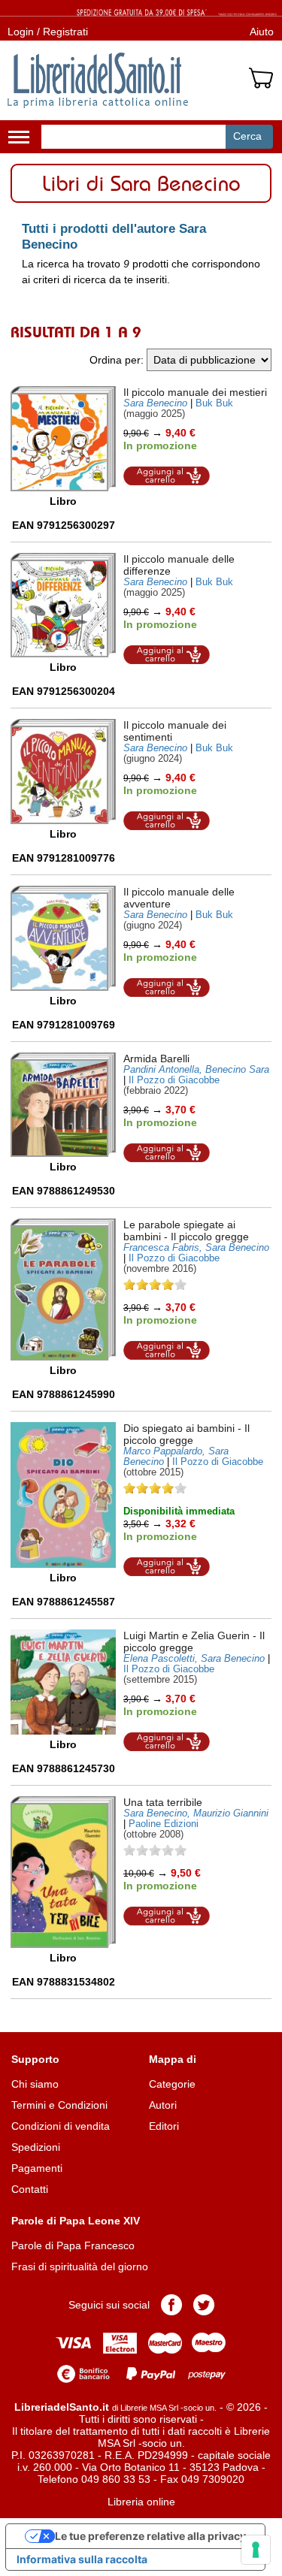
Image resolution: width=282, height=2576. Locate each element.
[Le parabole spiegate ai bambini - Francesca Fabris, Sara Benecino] (63, 1290)
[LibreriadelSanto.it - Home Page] (98, 80)
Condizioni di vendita (61, 2126)
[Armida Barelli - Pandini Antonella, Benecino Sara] (63, 1105)
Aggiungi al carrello (167, 476)
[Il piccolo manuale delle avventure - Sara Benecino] (63, 938)
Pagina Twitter (204, 2305)
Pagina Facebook (171, 2305)
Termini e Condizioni (59, 2105)
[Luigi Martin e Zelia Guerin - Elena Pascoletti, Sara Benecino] (63, 1682)
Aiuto (262, 32)
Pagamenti (37, 2168)
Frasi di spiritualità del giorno (80, 2266)
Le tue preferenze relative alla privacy (150, 2536)
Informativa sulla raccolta (82, 2559)
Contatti (30, 2189)
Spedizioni (36, 2147)
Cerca (247, 136)
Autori (163, 2105)
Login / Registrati (48, 32)
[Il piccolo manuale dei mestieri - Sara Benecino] (63, 439)
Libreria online (141, 2502)
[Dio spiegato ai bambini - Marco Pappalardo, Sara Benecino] (63, 1495)
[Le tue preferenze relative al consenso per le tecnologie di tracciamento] (256, 2550)
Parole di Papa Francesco (73, 2245)
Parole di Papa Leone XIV (76, 2221)
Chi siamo (35, 2084)
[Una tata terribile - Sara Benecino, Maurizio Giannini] (63, 1872)
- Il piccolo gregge (186, 1231)
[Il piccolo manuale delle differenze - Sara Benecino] (63, 605)
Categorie (172, 2084)
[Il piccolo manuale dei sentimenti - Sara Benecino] (63, 772)
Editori (164, 2126)
